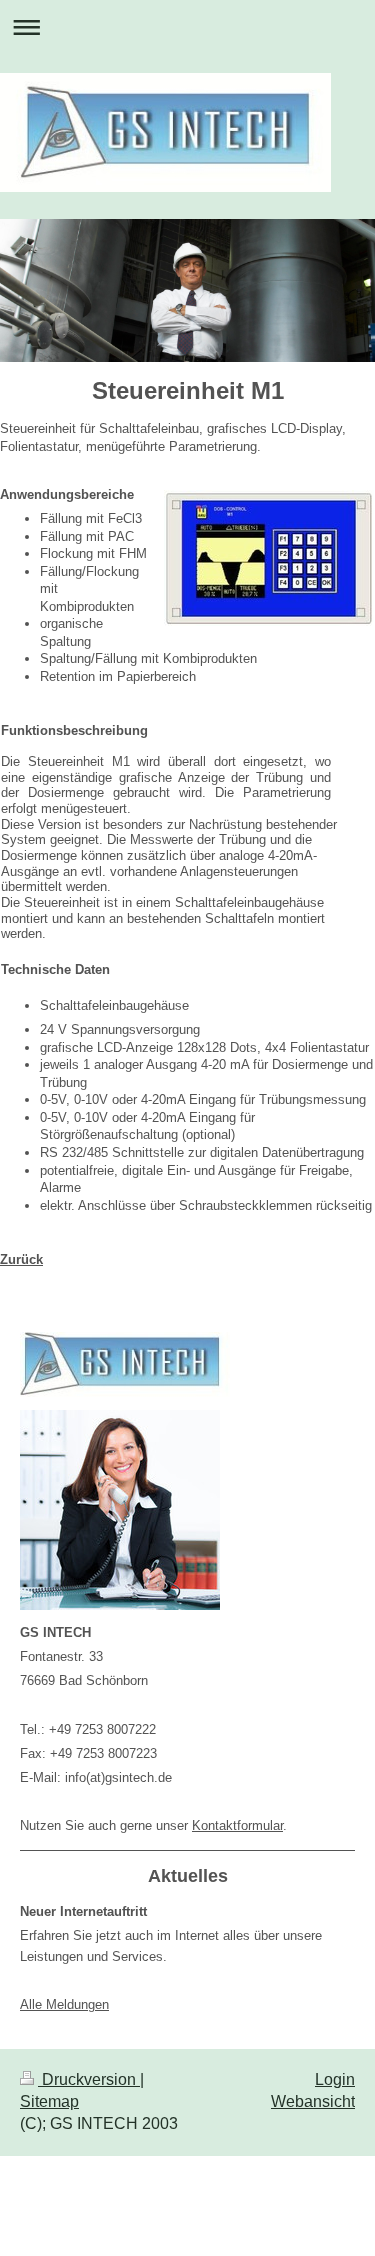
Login (335, 2079)
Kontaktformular (237, 1825)
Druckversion (89, 2079)
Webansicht (313, 2101)
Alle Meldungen (64, 2004)
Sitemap (49, 2101)
